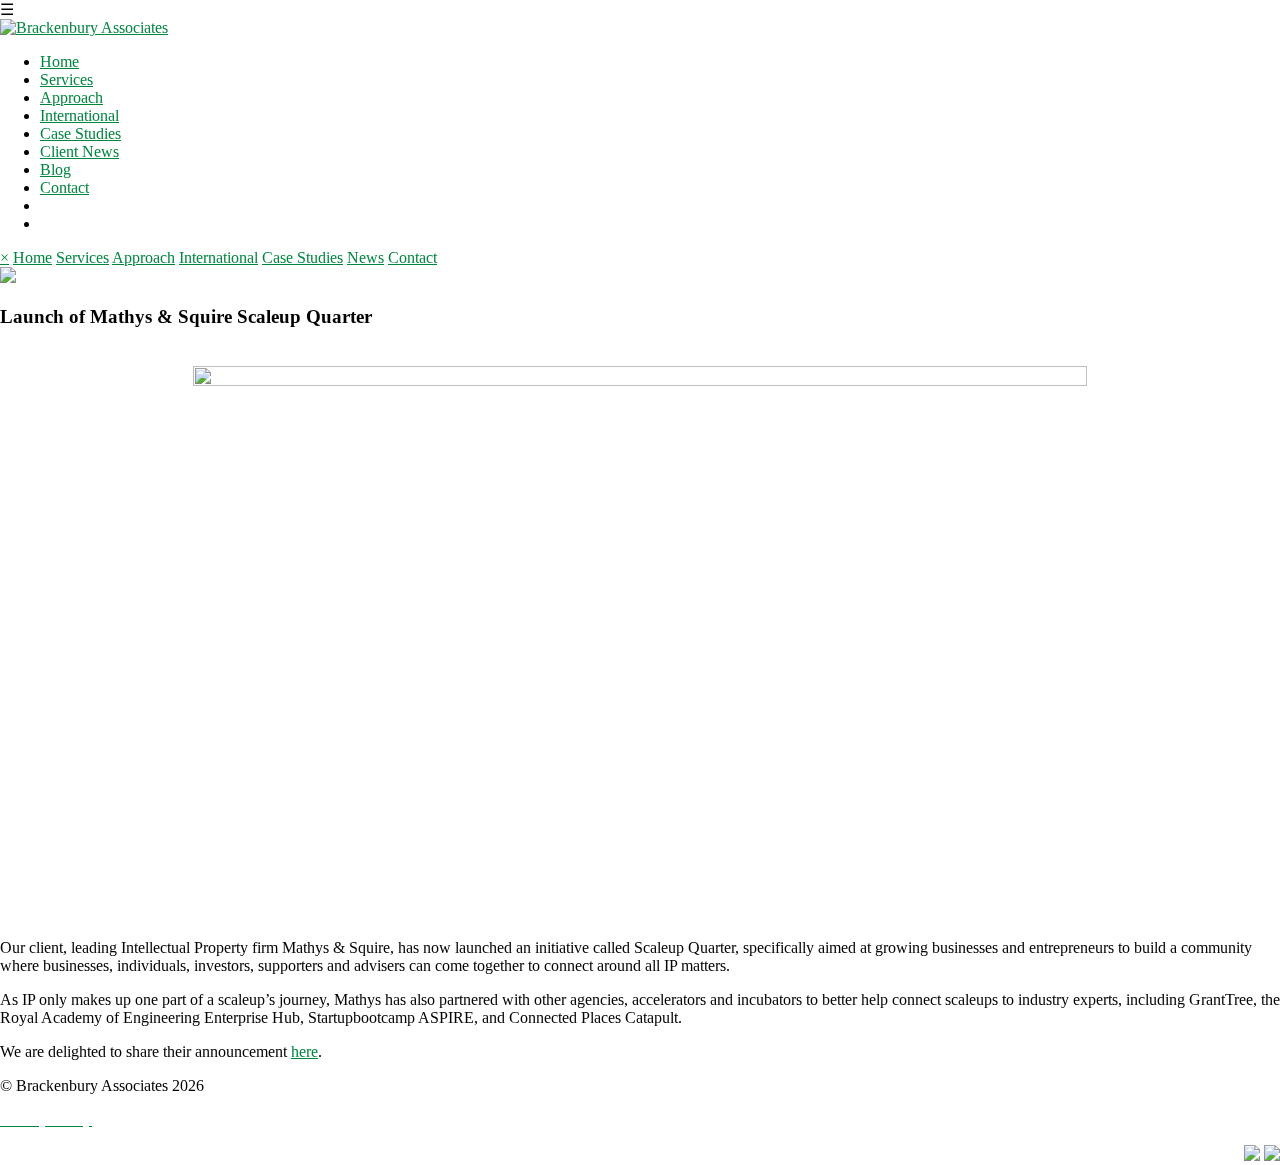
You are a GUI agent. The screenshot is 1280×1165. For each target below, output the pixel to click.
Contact (64, 187)
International (79, 115)
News (365, 257)
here (304, 1051)
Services (66, 79)
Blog (55, 169)
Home (59, 61)
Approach (71, 97)
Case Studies (80, 133)
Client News (79, 151)
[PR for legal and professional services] (84, 27)
